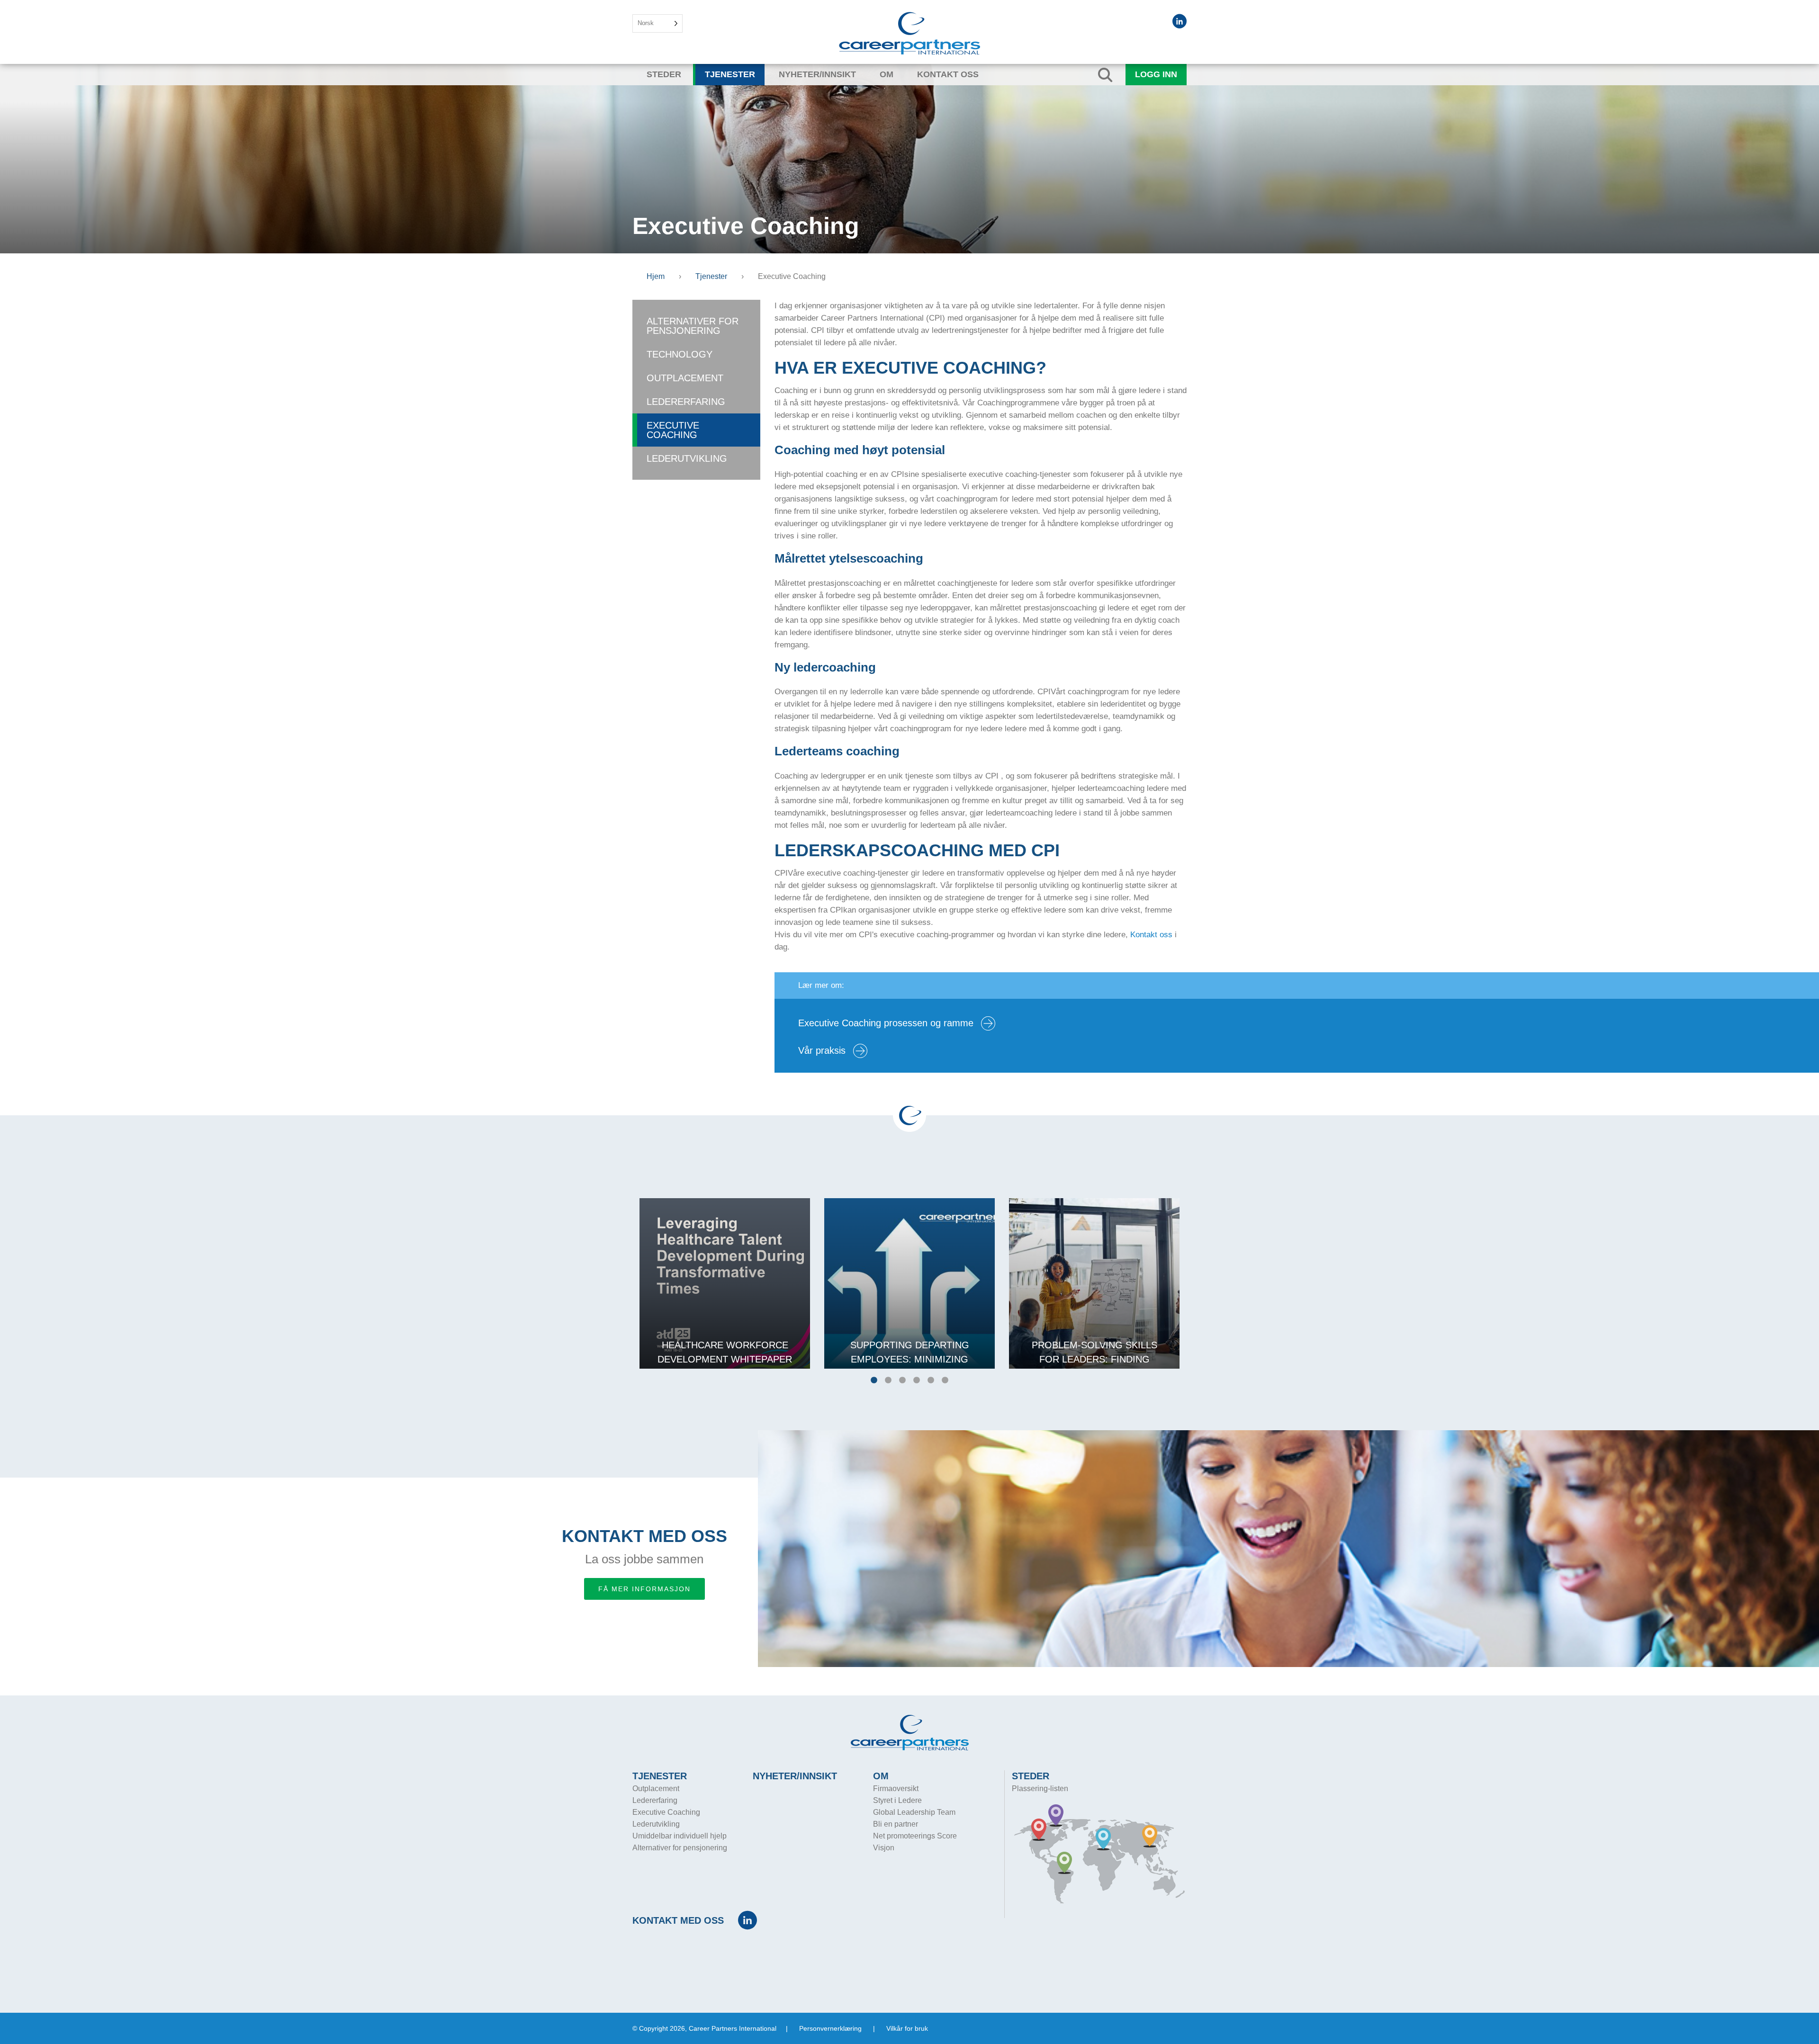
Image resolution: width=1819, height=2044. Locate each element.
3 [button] (902, 1381)
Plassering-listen (1040, 1788)
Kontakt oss (948, 74)
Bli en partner (896, 1824)
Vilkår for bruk (907, 2028)
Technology (680, 354)
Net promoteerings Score (915, 1836)
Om (887, 74)
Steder (664, 74)
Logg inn (1156, 74)
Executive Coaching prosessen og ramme (887, 1023)
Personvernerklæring (830, 2028)
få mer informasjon (644, 1589)
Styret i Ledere (897, 1800)
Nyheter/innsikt (817, 74)
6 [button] (945, 1381)
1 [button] (874, 1381)
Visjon (884, 1848)
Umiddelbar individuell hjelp (680, 1836)
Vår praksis (823, 1050)
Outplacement (685, 378)
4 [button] (917, 1381)
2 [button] (888, 1381)
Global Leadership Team (914, 1812)
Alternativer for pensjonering (693, 326)
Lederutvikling (687, 458)
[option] (725, 1283)
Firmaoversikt (896, 1788)
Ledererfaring (686, 402)
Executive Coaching (673, 430)
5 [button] (931, 1381)
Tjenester (730, 74)
